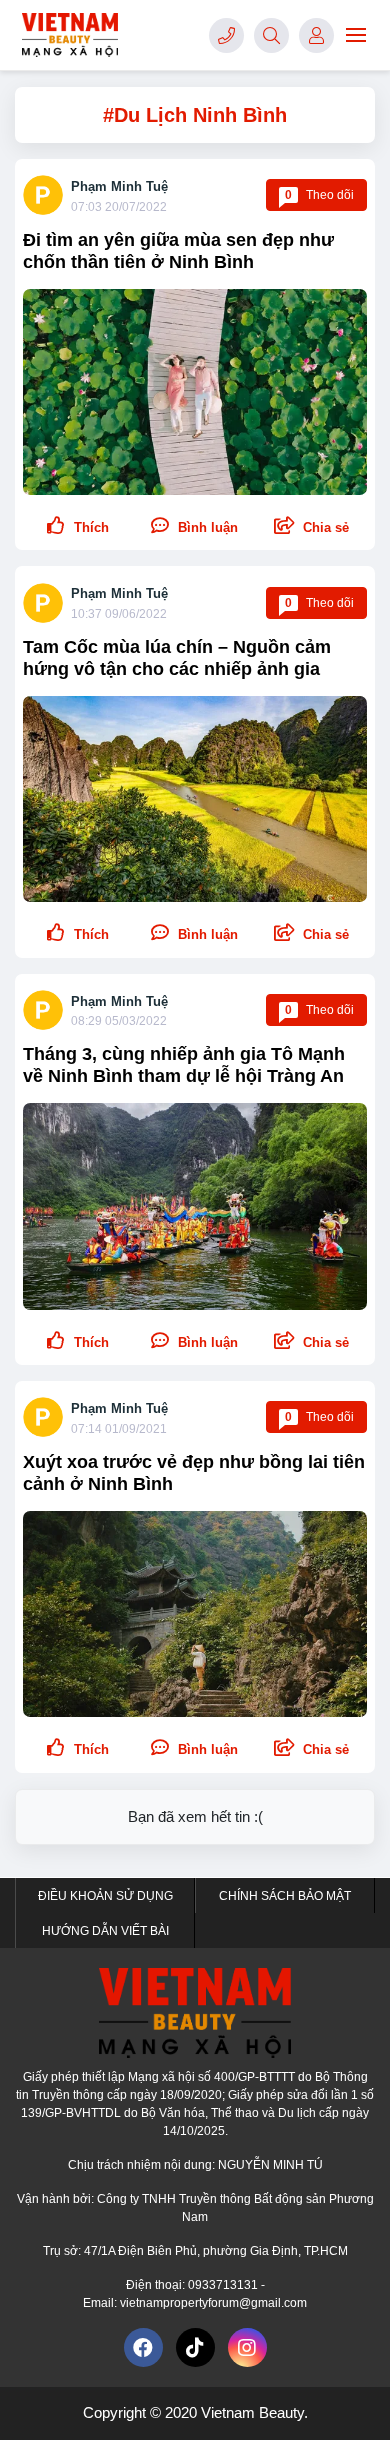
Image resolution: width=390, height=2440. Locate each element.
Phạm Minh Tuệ (119, 186)
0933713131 (224, 2285)
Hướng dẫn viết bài (105, 1931)
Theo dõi (319, 195)
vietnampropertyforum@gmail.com (213, 2303)
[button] (311, 527)
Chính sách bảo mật (285, 1896)
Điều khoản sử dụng (105, 1896)
